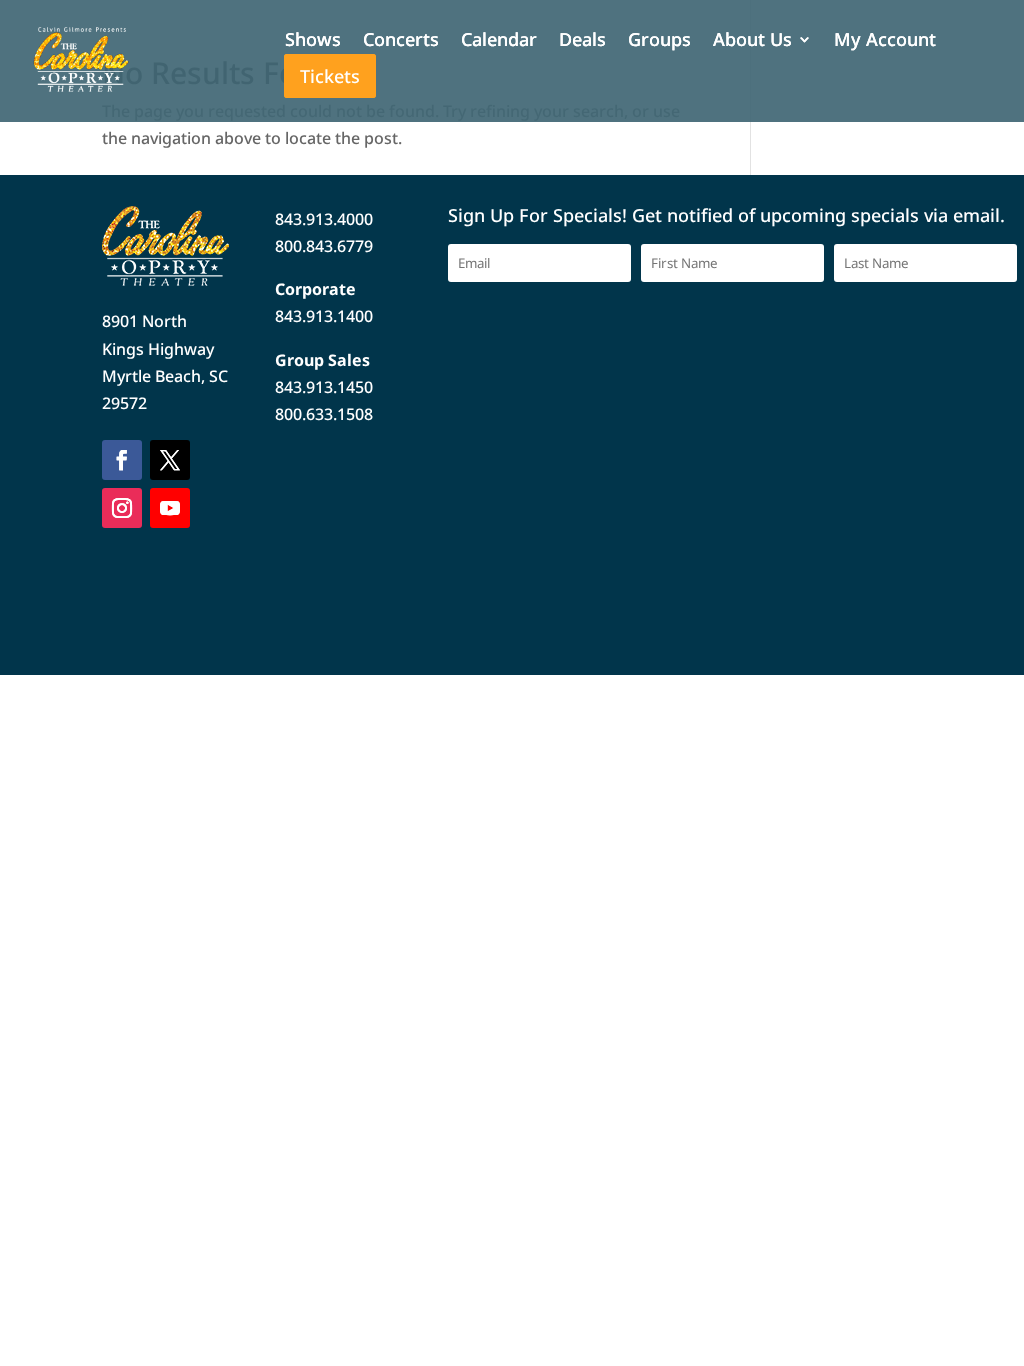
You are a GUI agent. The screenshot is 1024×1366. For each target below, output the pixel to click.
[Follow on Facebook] (122, 460)
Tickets (330, 76)
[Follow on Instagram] (122, 508)
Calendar (499, 41)
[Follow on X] (170, 460)
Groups (659, 41)
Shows (313, 41)
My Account (885, 41)
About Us (752, 41)
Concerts (401, 41)
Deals (582, 41)
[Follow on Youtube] (170, 508)
